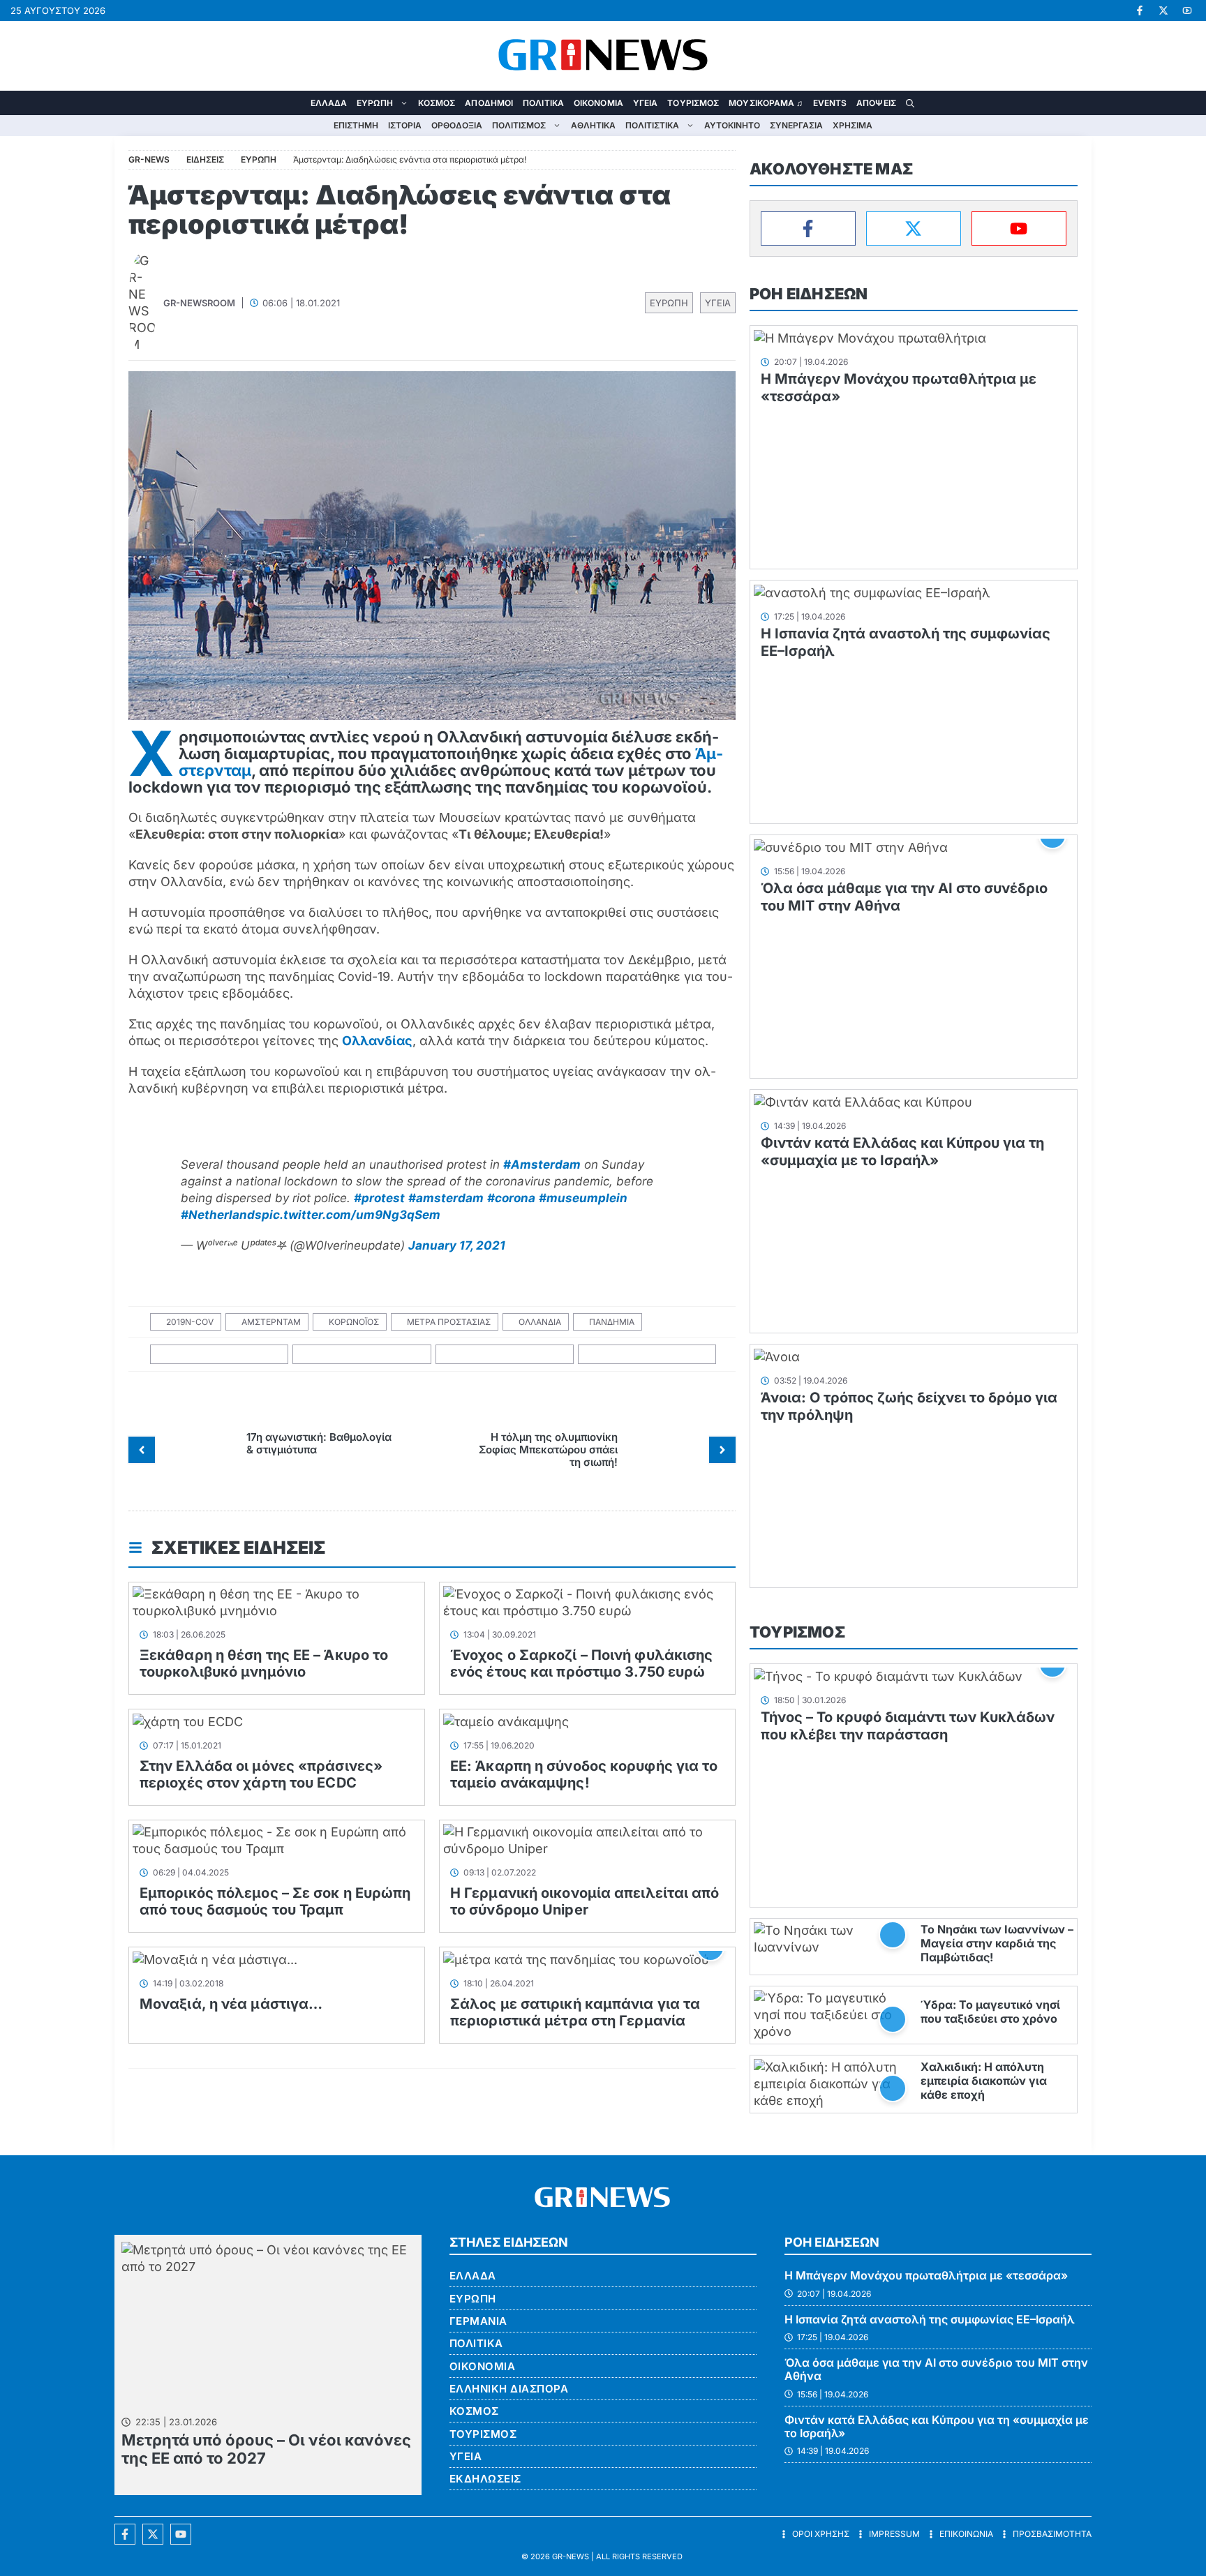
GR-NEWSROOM (199, 303)
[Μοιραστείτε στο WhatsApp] (505, 1355)
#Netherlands (221, 1215)
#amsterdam (446, 1198)
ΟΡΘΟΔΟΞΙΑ (457, 125)
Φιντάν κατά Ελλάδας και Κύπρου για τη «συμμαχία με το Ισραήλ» (902, 1152)
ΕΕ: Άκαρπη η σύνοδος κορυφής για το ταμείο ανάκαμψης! (584, 1774)
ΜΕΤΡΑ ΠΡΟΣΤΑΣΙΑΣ (449, 1322)
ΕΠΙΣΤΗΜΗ (356, 125)
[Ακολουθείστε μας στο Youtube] (181, 2534)
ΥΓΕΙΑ (646, 103)
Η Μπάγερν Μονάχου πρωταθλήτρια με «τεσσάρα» (926, 2275)
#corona (511, 1198)
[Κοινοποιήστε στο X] (362, 1355)
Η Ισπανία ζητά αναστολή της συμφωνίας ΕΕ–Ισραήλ (930, 2319)
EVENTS (830, 103)
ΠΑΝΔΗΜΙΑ (612, 1322)
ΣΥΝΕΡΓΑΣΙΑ (796, 125)
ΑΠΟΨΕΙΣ (876, 103)
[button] (910, 103)
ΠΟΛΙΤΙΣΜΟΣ (519, 125)
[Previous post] (142, 1450)
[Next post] (722, 1450)
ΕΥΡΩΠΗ (375, 103)
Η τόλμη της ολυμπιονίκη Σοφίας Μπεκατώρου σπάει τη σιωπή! (548, 1450)
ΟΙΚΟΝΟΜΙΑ (598, 103)
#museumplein (583, 1198)
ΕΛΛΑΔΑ (329, 103)
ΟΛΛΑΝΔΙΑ (540, 1322)
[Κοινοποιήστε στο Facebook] (219, 1355)
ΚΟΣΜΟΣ (437, 103)
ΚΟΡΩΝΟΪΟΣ (354, 1322)
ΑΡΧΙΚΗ (296, 103)
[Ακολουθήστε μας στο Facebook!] (1140, 10)
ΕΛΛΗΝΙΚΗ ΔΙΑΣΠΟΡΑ (509, 2389)
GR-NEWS (571, 2556)
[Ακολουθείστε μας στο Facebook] (125, 2534)
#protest (379, 1198)
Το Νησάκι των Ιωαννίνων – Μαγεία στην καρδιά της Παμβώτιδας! (997, 1943)
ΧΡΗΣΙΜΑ (853, 125)
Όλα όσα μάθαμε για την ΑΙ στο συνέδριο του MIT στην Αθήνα (936, 2369)
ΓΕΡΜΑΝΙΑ (478, 2321)
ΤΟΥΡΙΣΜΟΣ (693, 103)
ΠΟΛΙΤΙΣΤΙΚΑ (652, 125)
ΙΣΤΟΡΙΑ (405, 125)
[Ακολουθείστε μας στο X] (153, 2534)
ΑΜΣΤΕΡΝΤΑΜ (271, 1322)
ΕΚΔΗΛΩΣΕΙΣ (485, 2479)
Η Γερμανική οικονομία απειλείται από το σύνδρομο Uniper (585, 1901)
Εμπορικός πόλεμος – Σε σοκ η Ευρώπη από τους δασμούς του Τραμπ (275, 1901)
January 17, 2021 (457, 1245)
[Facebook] (808, 229)
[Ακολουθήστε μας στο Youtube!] (1187, 10)
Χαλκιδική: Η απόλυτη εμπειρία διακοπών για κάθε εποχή (984, 2081)
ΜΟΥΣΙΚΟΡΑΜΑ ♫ (766, 103)
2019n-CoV (190, 1322)
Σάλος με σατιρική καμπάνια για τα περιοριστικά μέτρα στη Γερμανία (575, 2012)
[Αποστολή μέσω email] (647, 1355)
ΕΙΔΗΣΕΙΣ (205, 159)
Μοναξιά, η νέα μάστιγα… (231, 2004)
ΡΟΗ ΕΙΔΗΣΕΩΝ (809, 294)
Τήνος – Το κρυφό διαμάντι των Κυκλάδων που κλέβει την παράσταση (908, 1726)
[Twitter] (914, 229)
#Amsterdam (542, 1165)
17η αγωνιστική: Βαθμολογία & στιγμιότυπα (319, 1443)
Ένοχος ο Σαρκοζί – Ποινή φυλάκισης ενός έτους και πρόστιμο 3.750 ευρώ (581, 1663)
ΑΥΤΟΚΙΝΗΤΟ (732, 125)
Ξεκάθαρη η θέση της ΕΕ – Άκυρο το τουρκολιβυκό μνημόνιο (264, 1663)
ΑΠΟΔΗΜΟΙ (489, 103)
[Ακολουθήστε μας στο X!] (1163, 10)
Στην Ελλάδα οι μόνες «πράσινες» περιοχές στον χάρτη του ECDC (261, 1774)
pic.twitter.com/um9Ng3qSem (351, 1215)
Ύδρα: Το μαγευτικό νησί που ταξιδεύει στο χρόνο (990, 2012)
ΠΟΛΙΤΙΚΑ (543, 103)
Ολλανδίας (377, 1041)
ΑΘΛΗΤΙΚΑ (593, 125)
